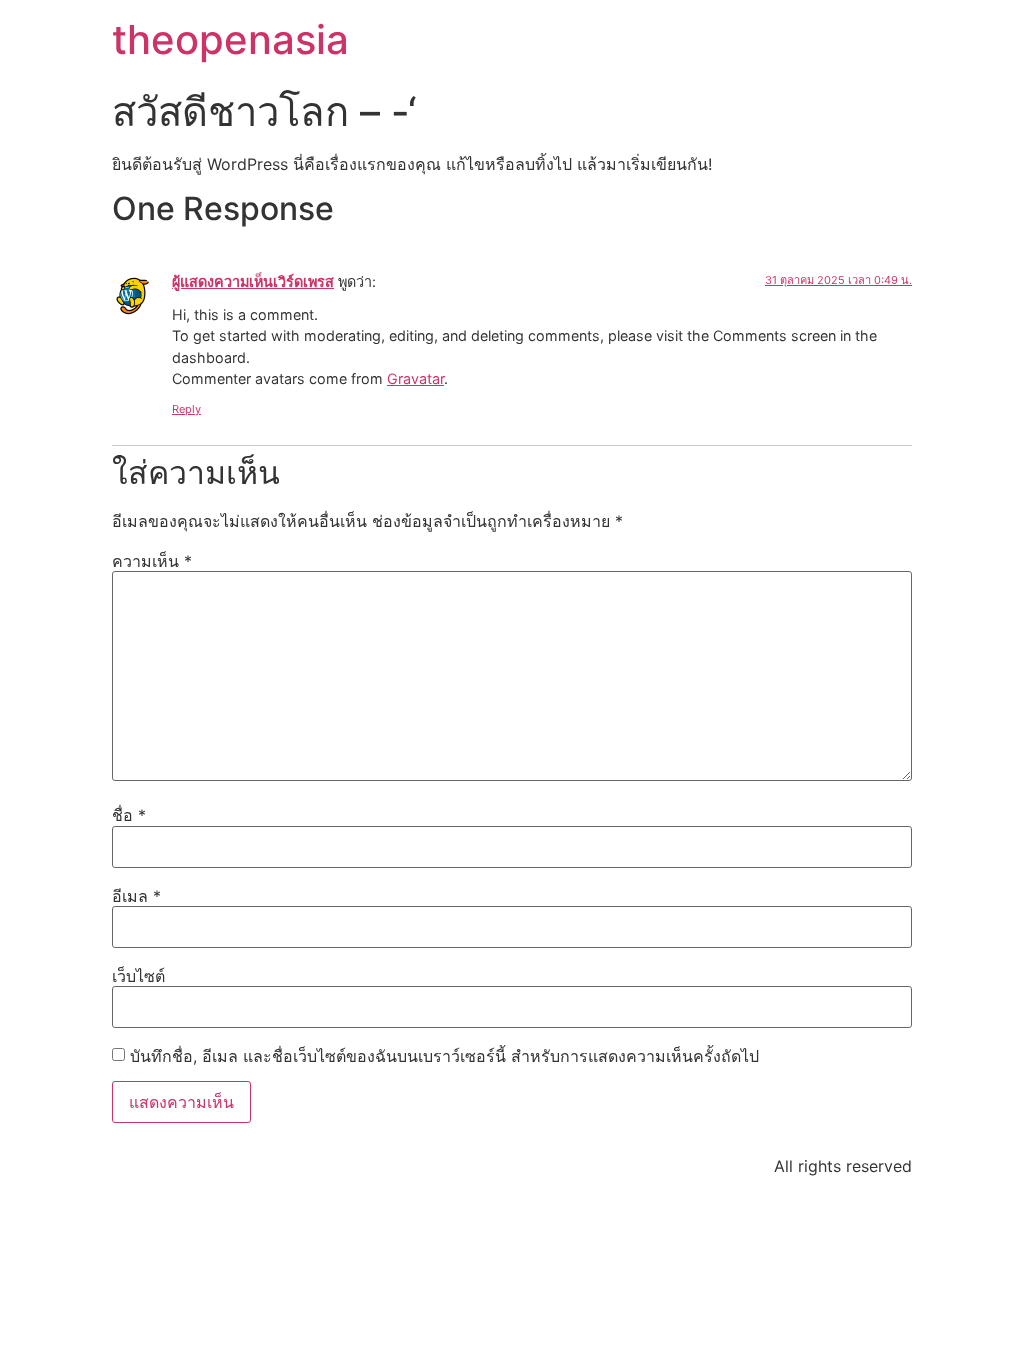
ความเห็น (152, 561)
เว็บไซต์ (138, 976)
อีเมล (136, 896)
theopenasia (230, 39)
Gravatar (415, 378)
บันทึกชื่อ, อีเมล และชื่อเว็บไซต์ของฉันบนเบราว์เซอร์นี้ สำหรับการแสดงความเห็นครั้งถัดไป (444, 1056)
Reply (186, 409)
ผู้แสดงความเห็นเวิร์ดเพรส (253, 281)
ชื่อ (129, 815)
